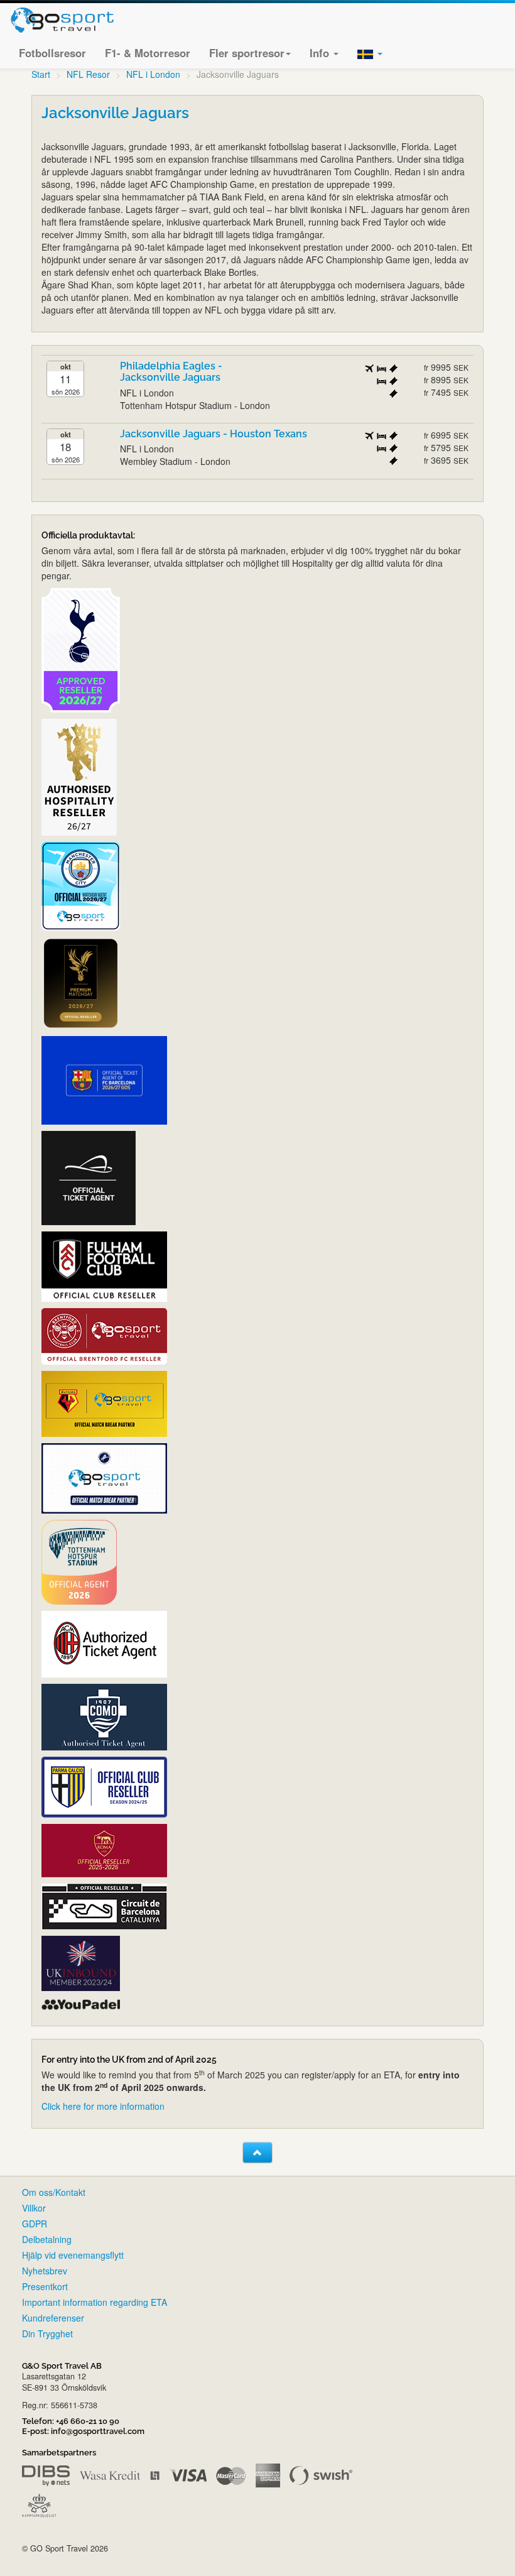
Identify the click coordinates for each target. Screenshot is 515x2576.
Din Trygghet (47, 2333)
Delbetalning (47, 2239)
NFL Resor (88, 74)
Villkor (34, 2208)
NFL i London (153, 74)
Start (41, 74)
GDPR (35, 2224)
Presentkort (45, 2286)
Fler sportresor (247, 53)
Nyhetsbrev (45, 2271)
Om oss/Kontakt (54, 2192)
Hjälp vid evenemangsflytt (73, 2255)
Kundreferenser (53, 2318)
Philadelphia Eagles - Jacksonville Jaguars (171, 372)
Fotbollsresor (52, 53)
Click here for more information (103, 2106)
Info (321, 53)
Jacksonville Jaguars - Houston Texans (214, 434)
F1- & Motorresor (148, 53)
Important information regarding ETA (95, 2302)
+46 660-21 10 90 (88, 2421)
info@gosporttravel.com (98, 2431)
